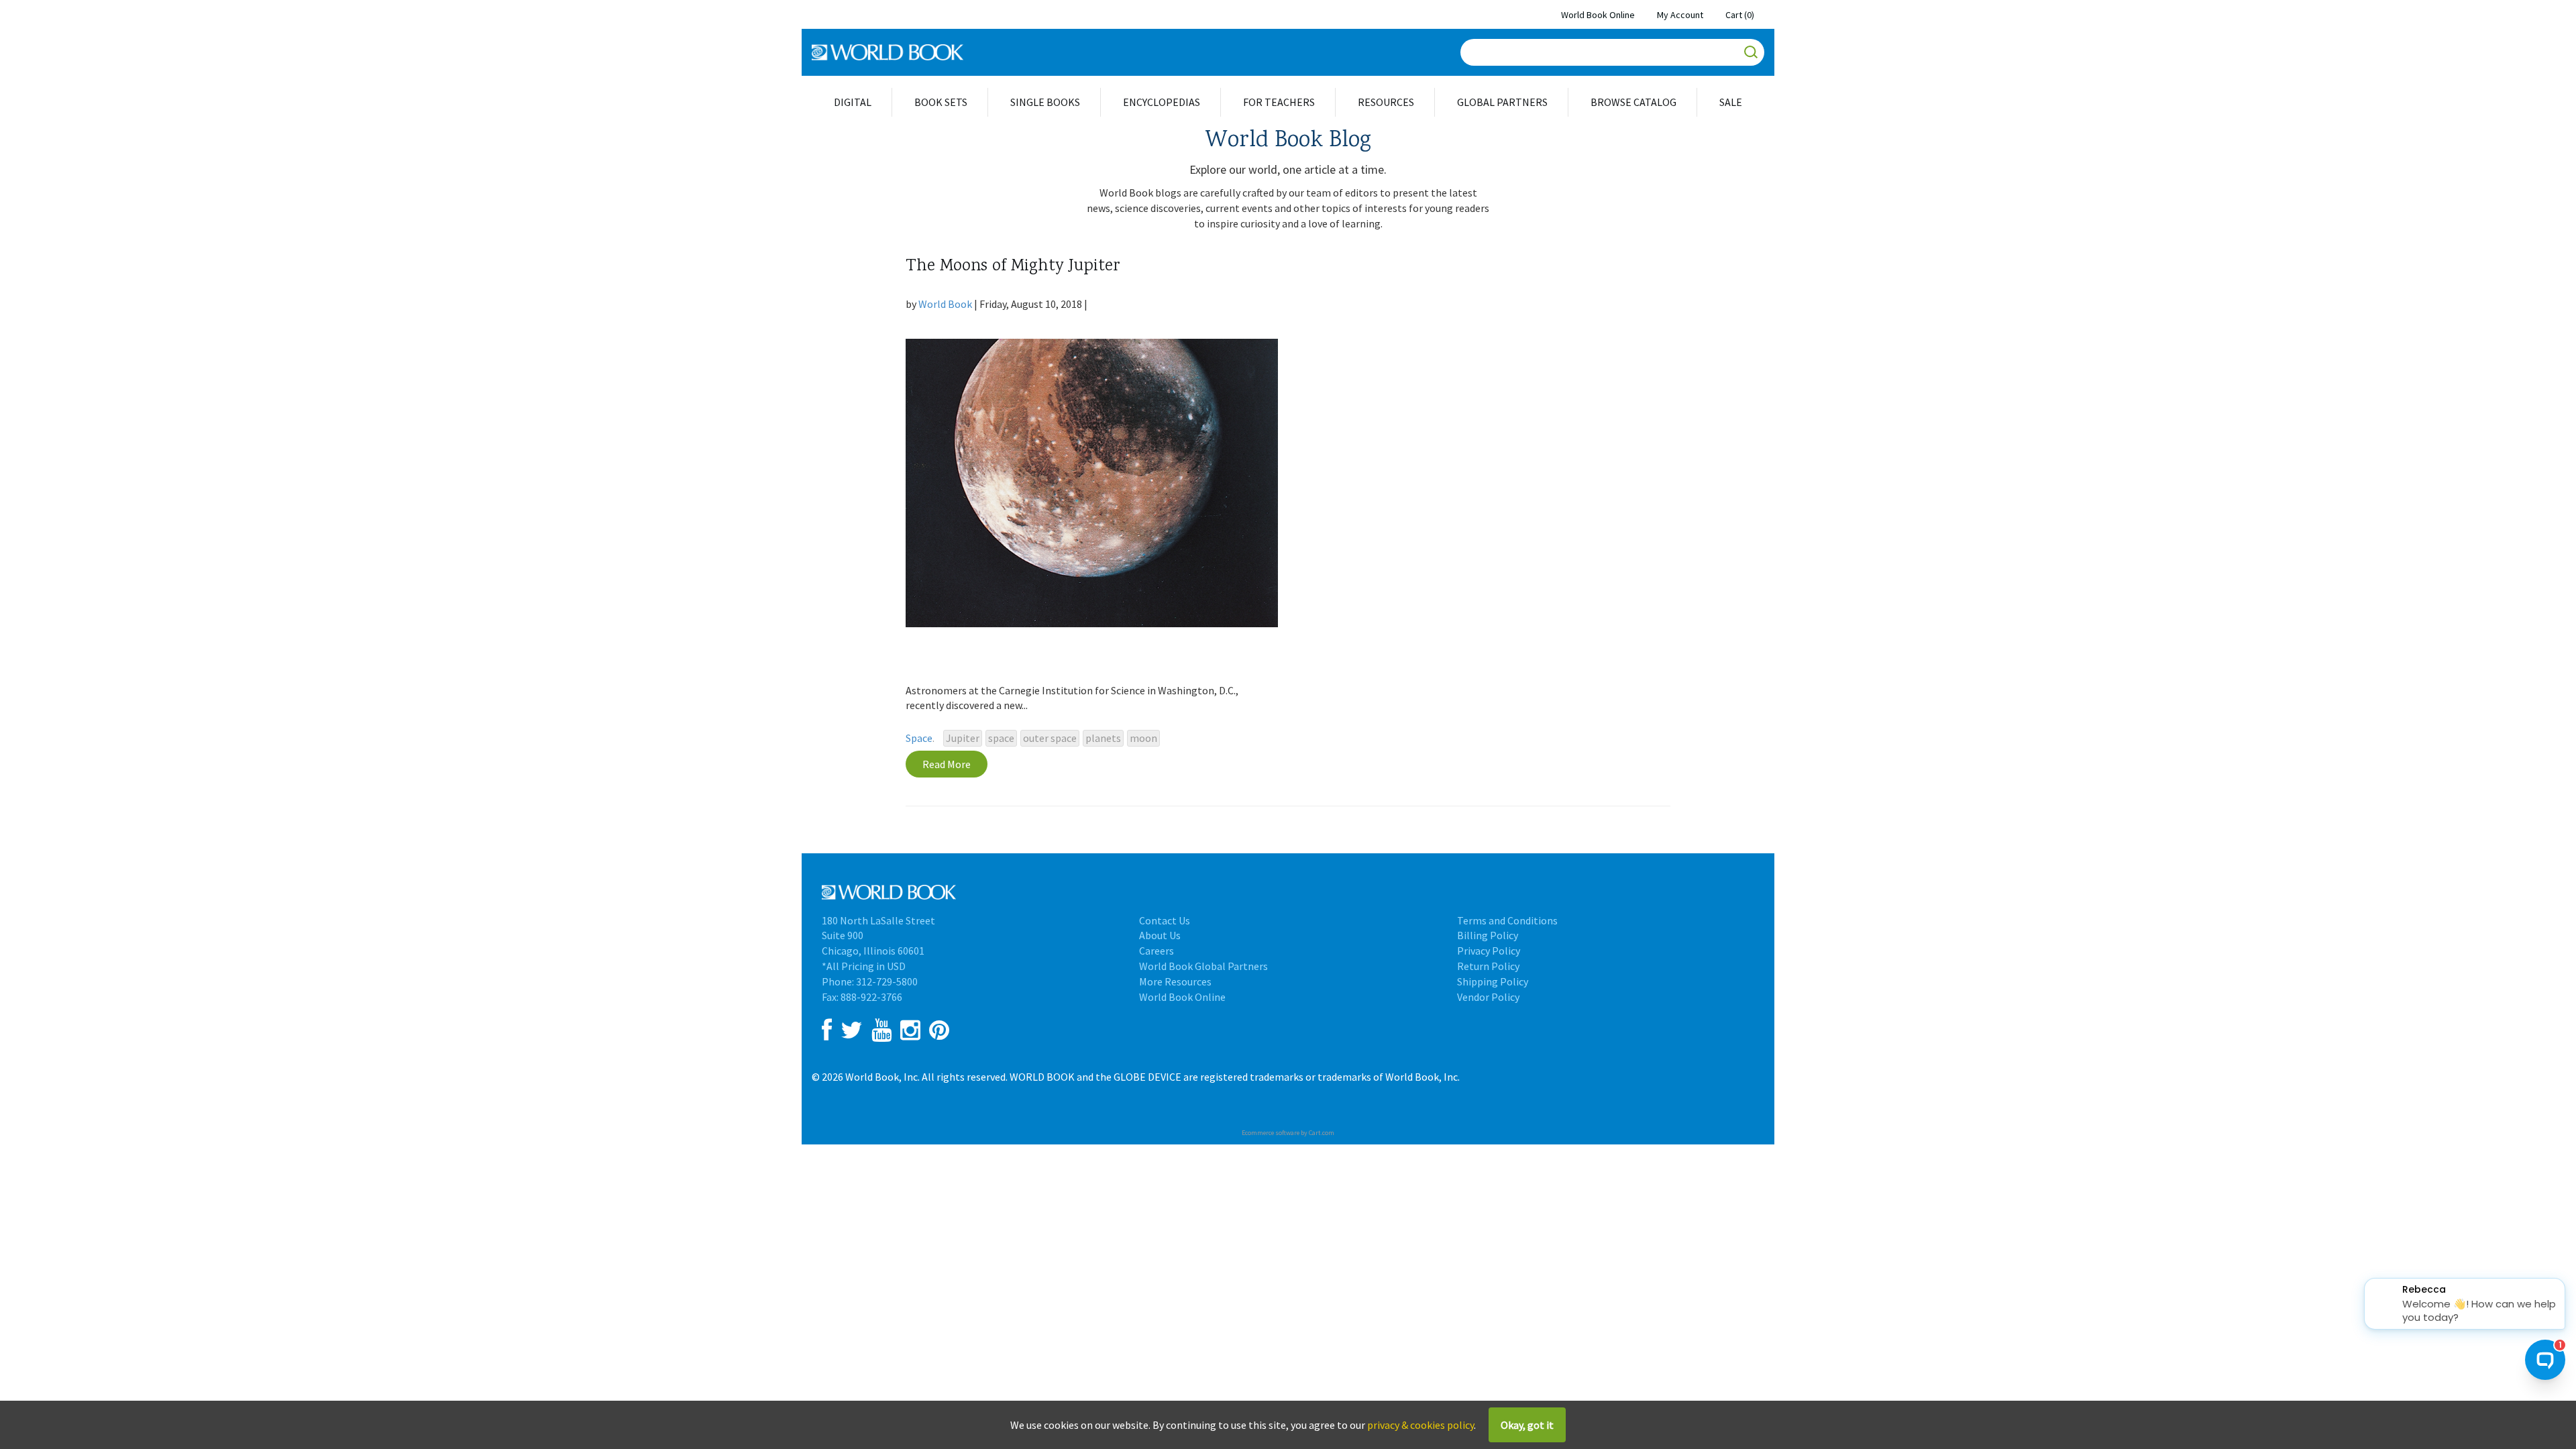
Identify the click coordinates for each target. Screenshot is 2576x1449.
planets (1103, 738)
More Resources (1175, 981)
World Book (945, 304)
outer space (1050, 738)
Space (919, 738)
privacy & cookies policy (1420, 1425)
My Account (1680, 15)
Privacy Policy (1489, 951)
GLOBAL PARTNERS (1502, 102)
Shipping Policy (1493, 981)
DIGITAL (853, 102)
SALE (1731, 102)
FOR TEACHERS (1279, 102)
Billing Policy (1488, 935)
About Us (1160, 935)
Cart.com (1322, 1133)
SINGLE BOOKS (1045, 102)
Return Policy (1488, 966)
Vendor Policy (1488, 997)
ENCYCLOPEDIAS (1162, 102)
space (1001, 738)
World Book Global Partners (1203, 966)
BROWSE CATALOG (1633, 102)
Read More (947, 764)
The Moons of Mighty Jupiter (1013, 267)
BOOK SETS (941, 102)
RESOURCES (1386, 102)
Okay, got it (1527, 1425)
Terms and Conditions (1507, 920)
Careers (1157, 951)
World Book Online (1598, 15)
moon (1143, 738)
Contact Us (1165, 920)
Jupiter (963, 738)
